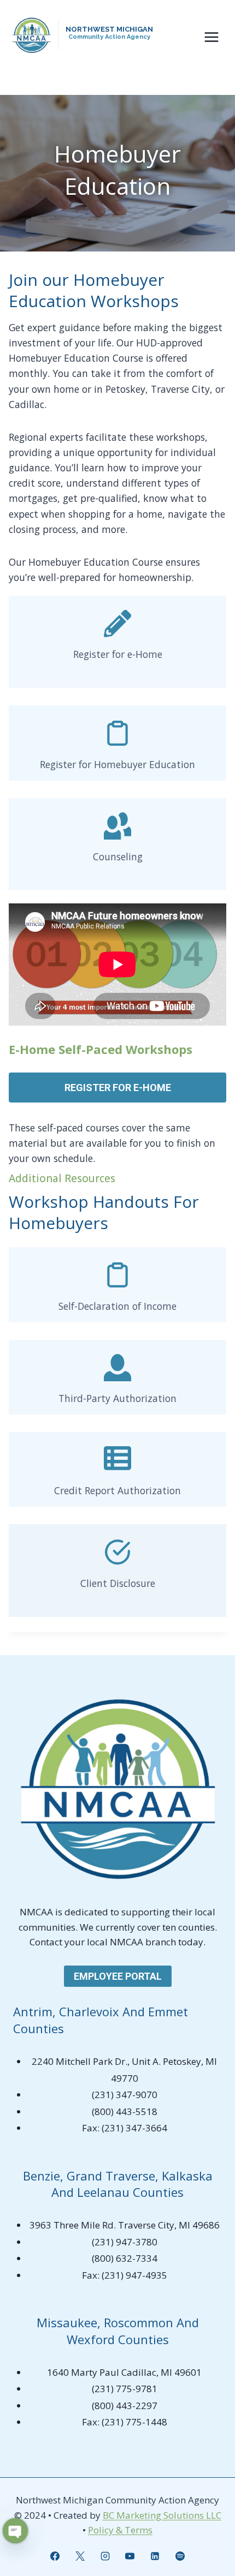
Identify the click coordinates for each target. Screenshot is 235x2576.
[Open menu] (211, 37)
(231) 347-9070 (125, 2095)
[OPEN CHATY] (15, 2531)
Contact (47, 1942)
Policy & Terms (120, 2530)
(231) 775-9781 (125, 2389)
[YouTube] (130, 2556)
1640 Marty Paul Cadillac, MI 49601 (124, 2372)
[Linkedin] (155, 2556)
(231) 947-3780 (125, 2242)
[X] (80, 2556)
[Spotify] (180, 2556)
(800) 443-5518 (125, 2111)
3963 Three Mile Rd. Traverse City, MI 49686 (125, 2225)
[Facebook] (55, 2556)
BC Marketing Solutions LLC (162, 2515)
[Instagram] (105, 2556)
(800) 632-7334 (125, 2258)
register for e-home (118, 1088)
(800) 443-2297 (125, 2406)
